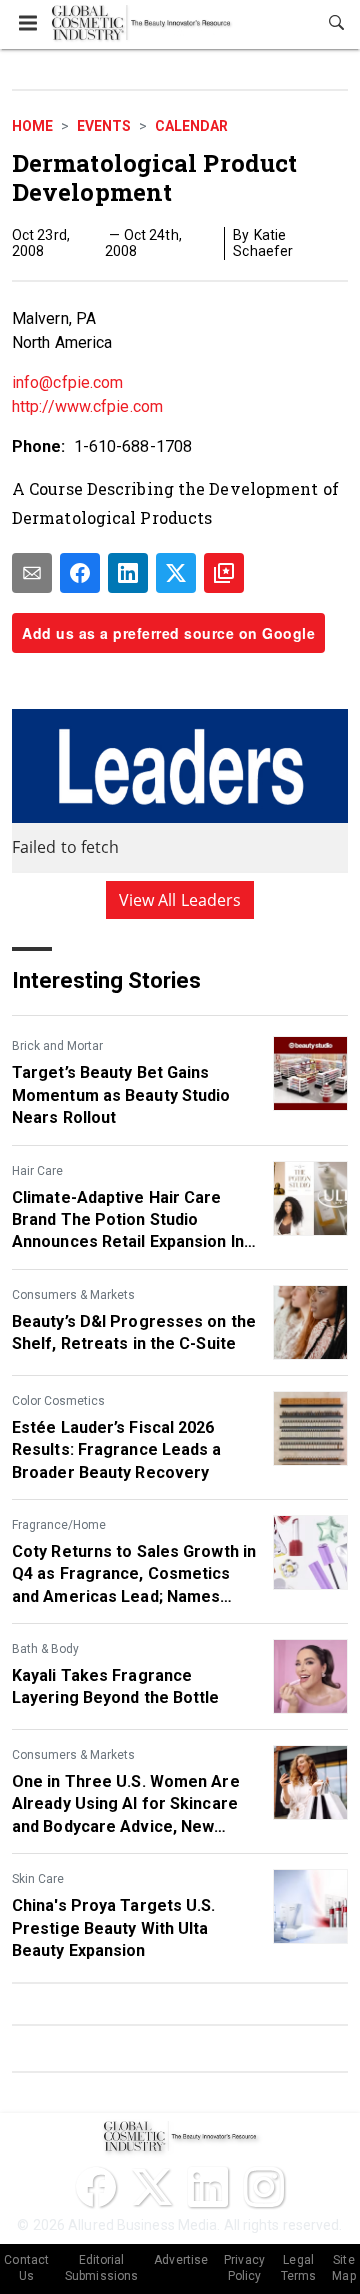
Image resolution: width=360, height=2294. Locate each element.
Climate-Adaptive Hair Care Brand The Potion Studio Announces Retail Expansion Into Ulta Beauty (136, 1221)
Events (104, 126)
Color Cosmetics (58, 1401)
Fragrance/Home (59, 1525)
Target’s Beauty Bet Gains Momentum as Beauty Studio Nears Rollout (121, 1095)
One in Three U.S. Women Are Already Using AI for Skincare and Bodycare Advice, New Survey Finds (126, 1805)
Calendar (191, 126)
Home (32, 126)
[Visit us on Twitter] (152, 2187)
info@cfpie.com (67, 382)
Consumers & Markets (73, 1295)
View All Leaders (180, 900)
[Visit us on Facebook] (96, 2187)
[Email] (32, 573)
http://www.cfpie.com (87, 406)
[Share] (80, 573)
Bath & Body (45, 1649)
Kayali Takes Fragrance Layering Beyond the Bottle (116, 1686)
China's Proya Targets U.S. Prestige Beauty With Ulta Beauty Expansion (114, 1928)
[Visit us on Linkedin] (208, 2187)
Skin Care (38, 1879)
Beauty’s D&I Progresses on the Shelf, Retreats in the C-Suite (134, 1332)
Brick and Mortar (57, 1046)
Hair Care (37, 1171)
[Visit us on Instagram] (264, 2187)
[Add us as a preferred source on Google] (224, 573)
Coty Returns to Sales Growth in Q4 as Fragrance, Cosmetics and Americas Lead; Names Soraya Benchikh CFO (134, 1575)
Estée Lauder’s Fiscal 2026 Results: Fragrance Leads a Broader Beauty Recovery (117, 1450)
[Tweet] (176, 573)
